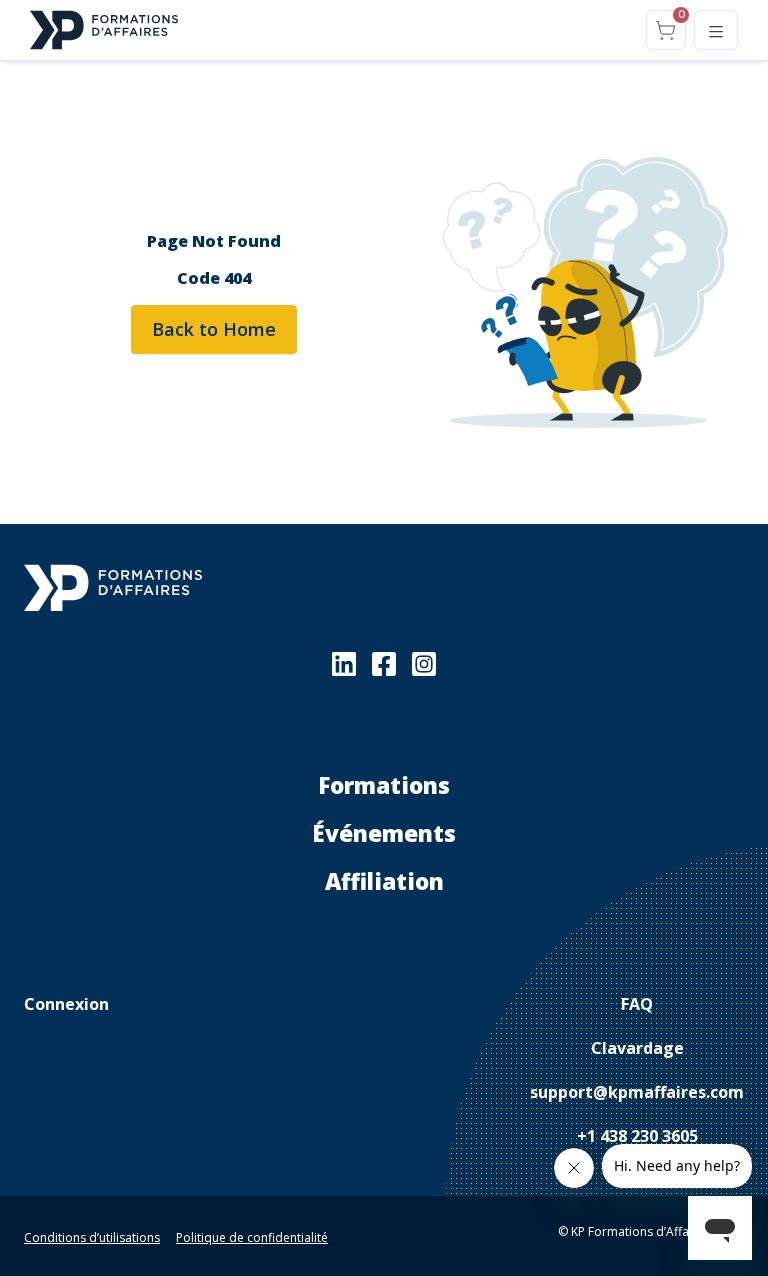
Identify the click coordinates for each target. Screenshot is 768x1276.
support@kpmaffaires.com (637, 1092)
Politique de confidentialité (252, 1237)
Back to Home (214, 329)
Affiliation (384, 881)
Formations (384, 785)
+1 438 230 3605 (637, 1136)
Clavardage (637, 1048)
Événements (384, 833)
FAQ (637, 1004)
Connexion (66, 1004)
